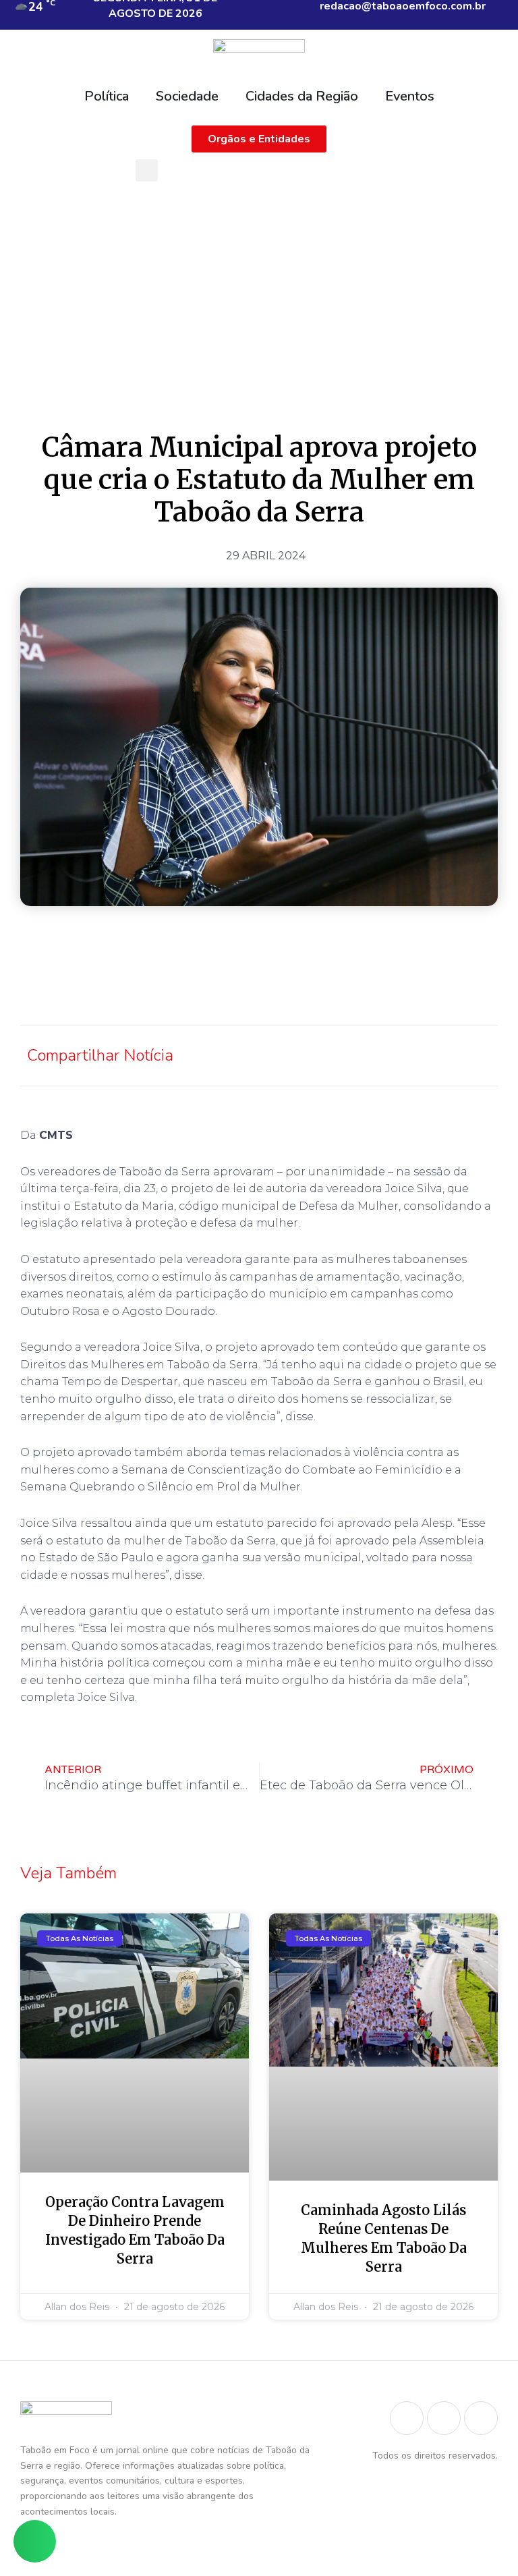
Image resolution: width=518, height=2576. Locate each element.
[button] (147, 170)
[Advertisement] (259, 289)
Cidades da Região (302, 96)
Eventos (410, 96)
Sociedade (187, 96)
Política (107, 96)
